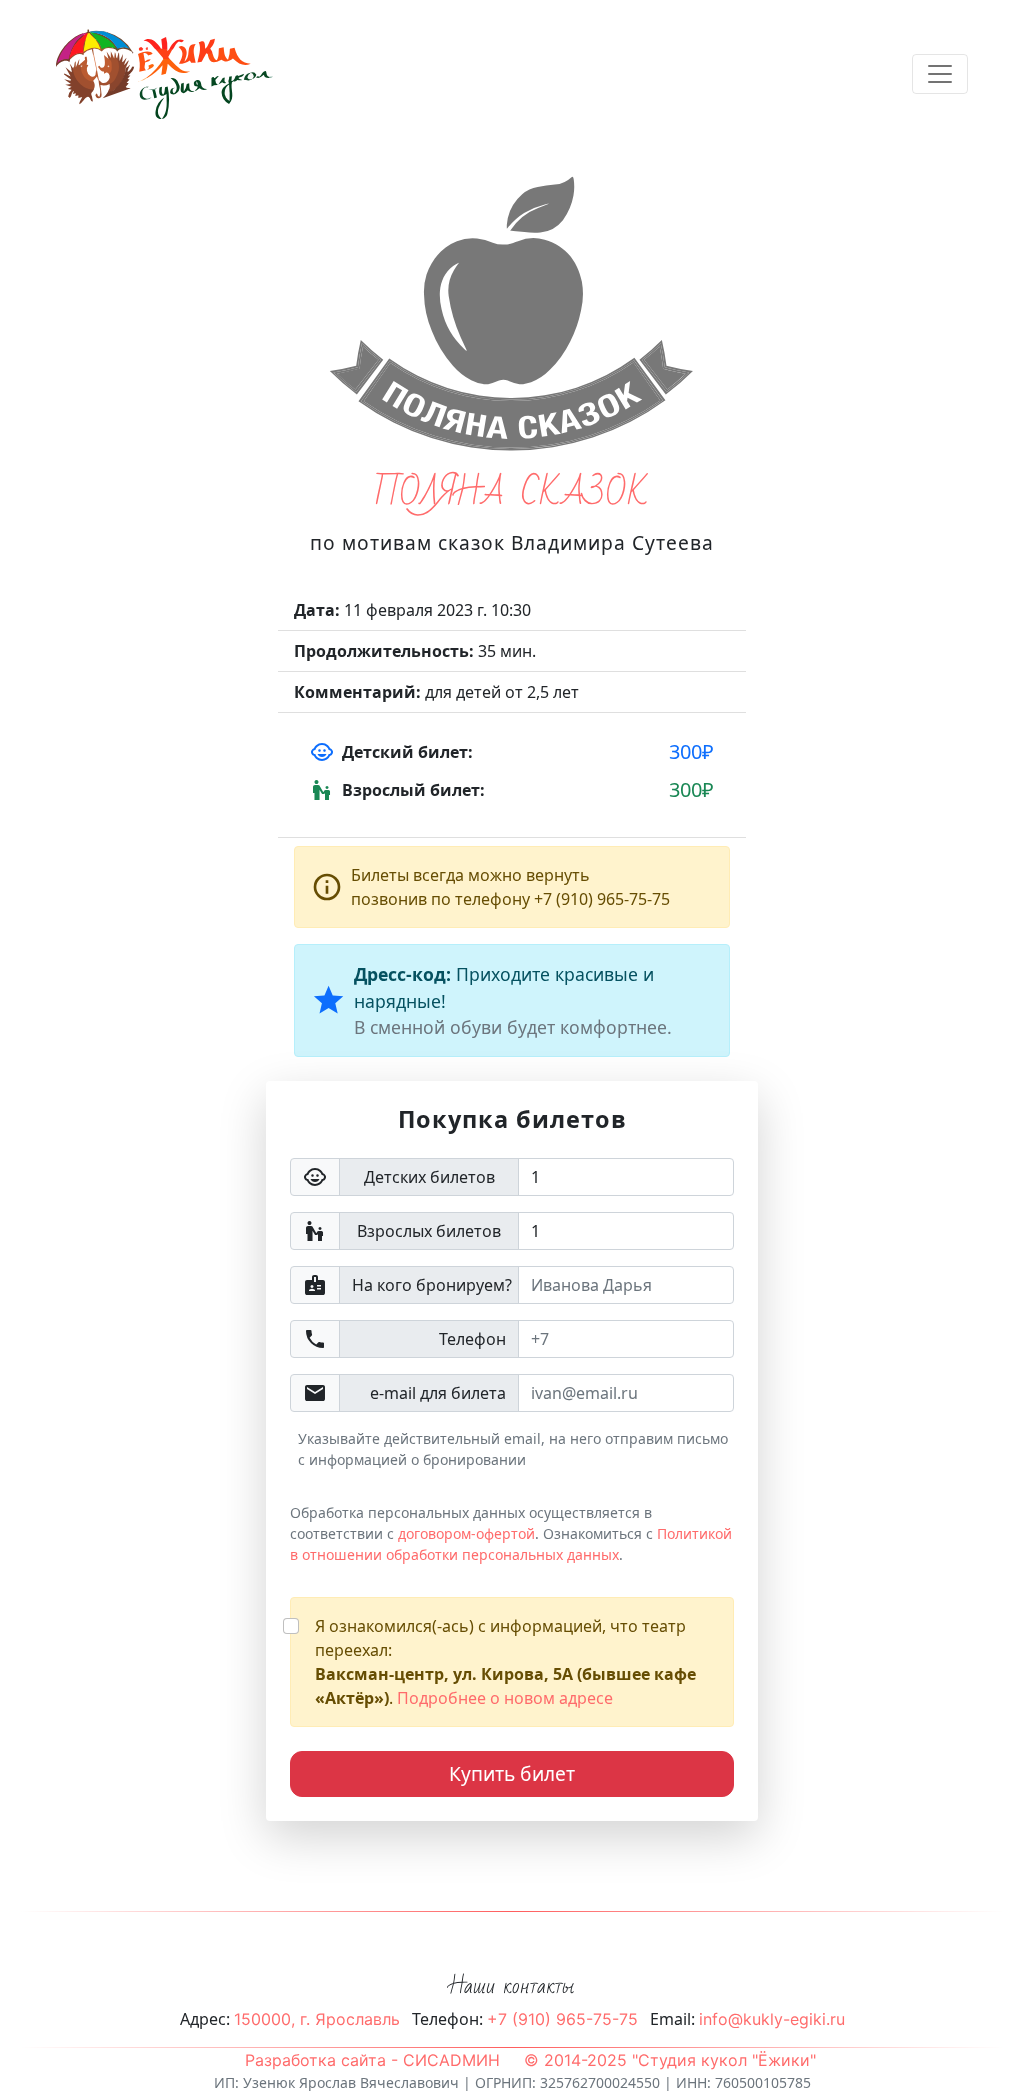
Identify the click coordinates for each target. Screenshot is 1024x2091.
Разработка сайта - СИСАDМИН (372, 2060)
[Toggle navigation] (940, 74)
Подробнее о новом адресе (505, 1698)
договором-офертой (466, 1533)
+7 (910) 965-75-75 (562, 2019)
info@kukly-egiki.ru (772, 2019)
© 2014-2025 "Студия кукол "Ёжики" (670, 2060)
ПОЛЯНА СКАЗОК (512, 493)
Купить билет (512, 1773)
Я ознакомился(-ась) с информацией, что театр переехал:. (505, 1662)
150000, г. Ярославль (317, 2019)
